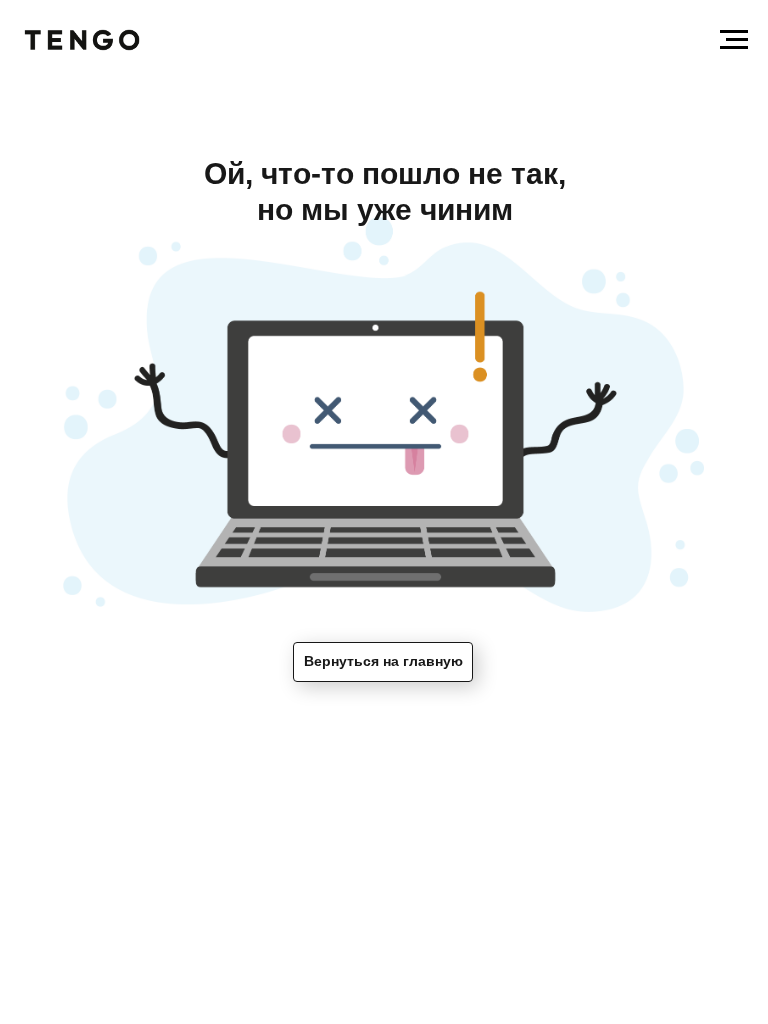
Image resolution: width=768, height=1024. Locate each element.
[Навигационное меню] (734, 40)
